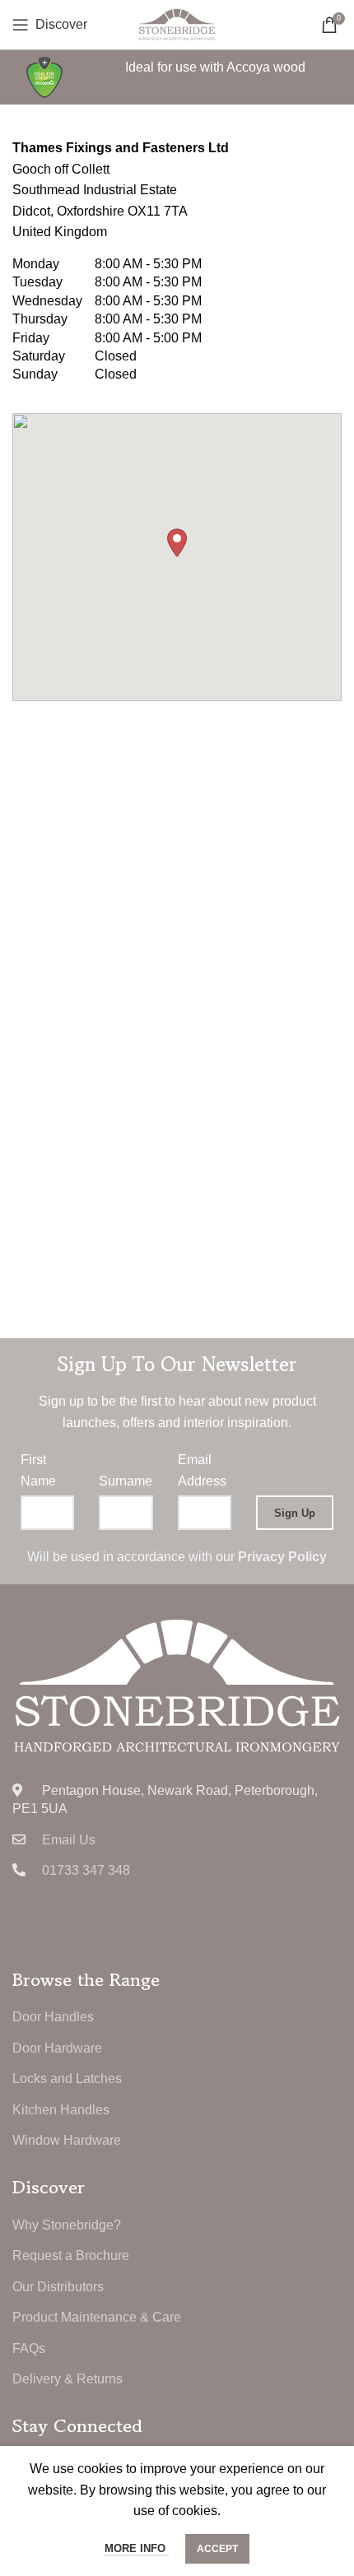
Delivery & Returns (68, 2379)
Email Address (202, 1470)
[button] (177, 543)
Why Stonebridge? (67, 2225)
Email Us (69, 1840)
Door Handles (53, 2017)
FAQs (29, 2348)
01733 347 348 (86, 1870)
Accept (217, 2549)
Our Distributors (58, 2287)
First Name (38, 1470)
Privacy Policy (282, 1557)
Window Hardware (67, 2140)
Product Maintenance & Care (97, 2317)
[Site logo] (177, 23)
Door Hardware (57, 2048)
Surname (126, 1481)
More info (137, 2548)
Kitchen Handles (61, 2110)
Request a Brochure (71, 2255)
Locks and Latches (67, 2078)
